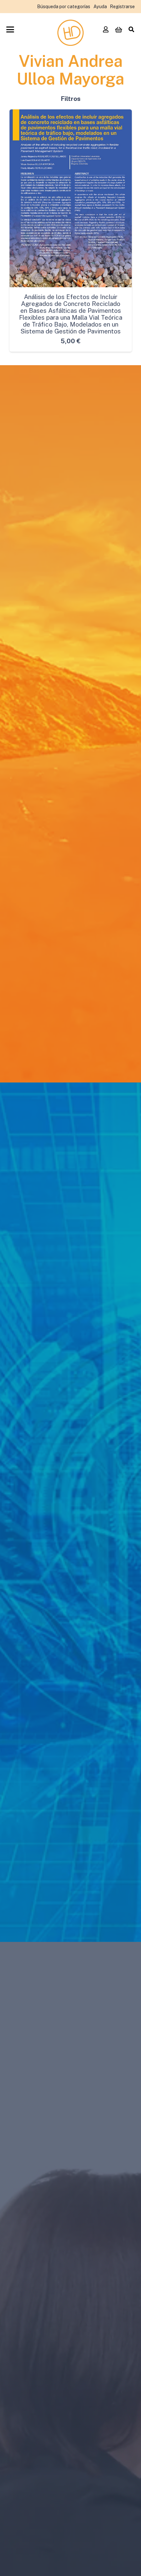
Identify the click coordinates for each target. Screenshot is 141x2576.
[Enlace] (106, 29)
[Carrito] (118, 29)
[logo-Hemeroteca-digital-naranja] (70, 33)
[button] (10, 29)
